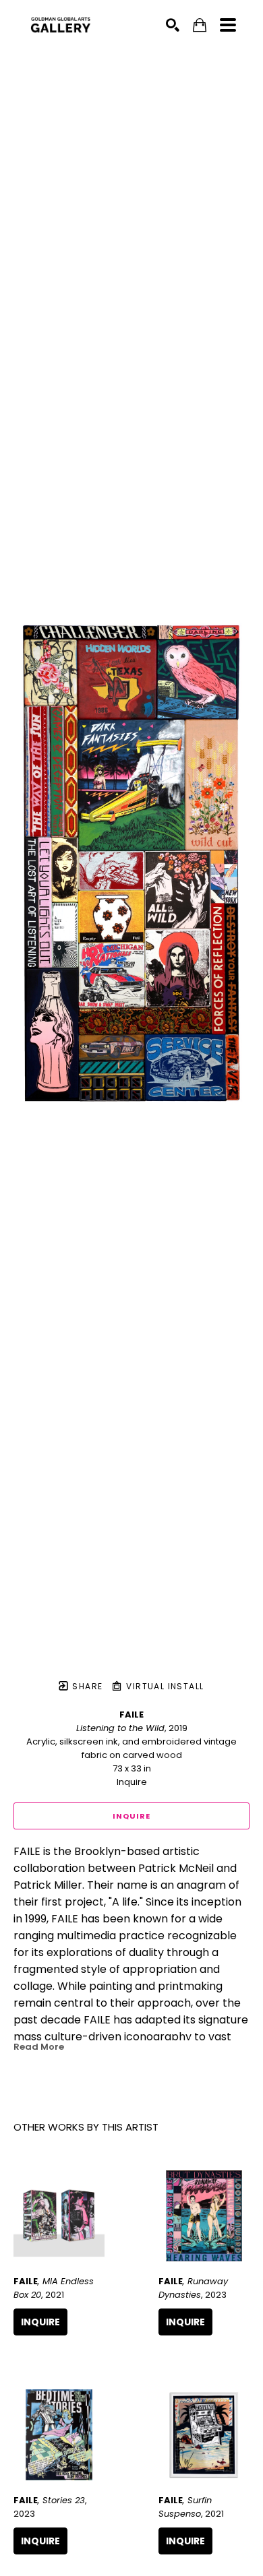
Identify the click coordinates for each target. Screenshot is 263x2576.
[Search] (173, 25)
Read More (39, 2047)
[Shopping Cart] (200, 25)
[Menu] (228, 25)
